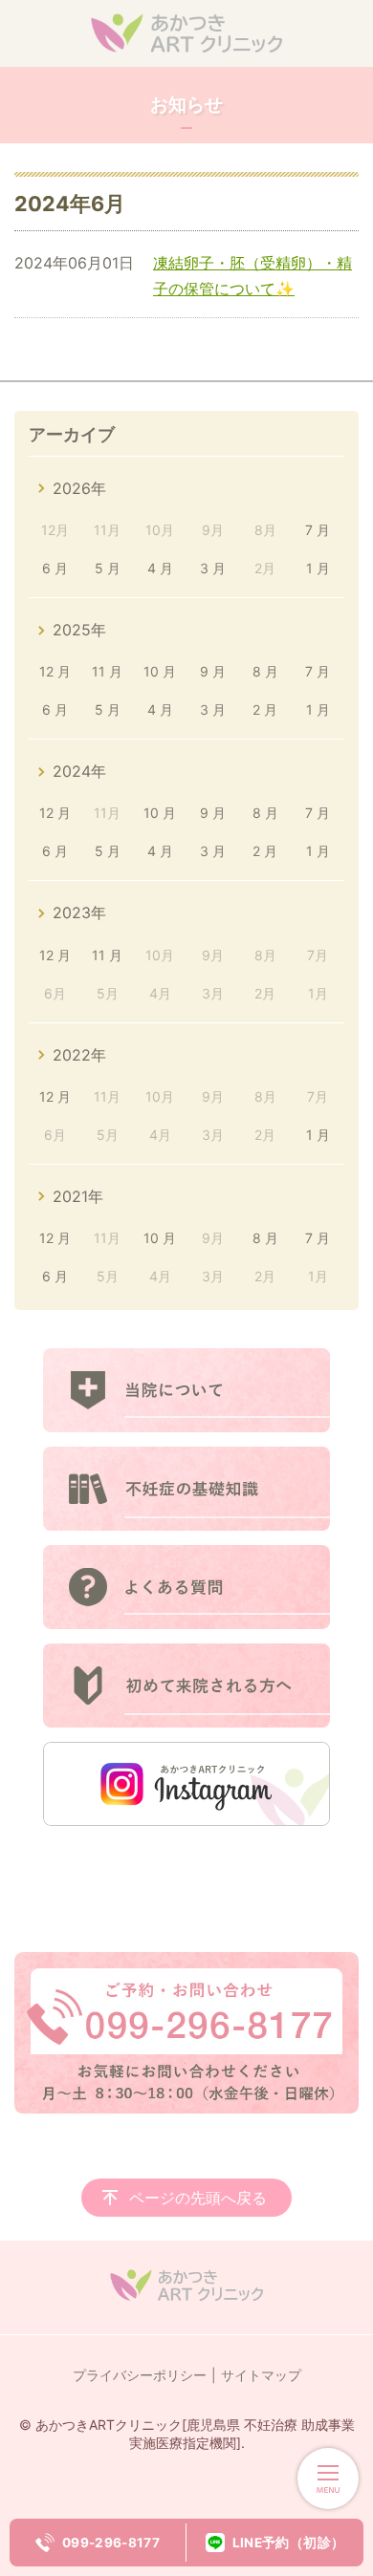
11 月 (107, 671)
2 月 (265, 709)
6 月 (55, 568)
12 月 (55, 671)
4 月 (160, 568)
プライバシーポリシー (140, 2375)
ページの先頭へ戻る (198, 2198)
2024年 (79, 771)
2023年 (79, 912)
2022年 (79, 1055)
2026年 (79, 488)
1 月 (318, 568)
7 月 (318, 530)
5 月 (108, 568)
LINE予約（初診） (288, 2543)
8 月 (265, 671)
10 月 (160, 671)
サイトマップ (261, 2375)
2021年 (78, 1196)
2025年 (79, 630)
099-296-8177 (111, 2543)
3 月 (213, 568)
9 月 (213, 671)
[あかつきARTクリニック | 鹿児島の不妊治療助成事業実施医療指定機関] (186, 33)
